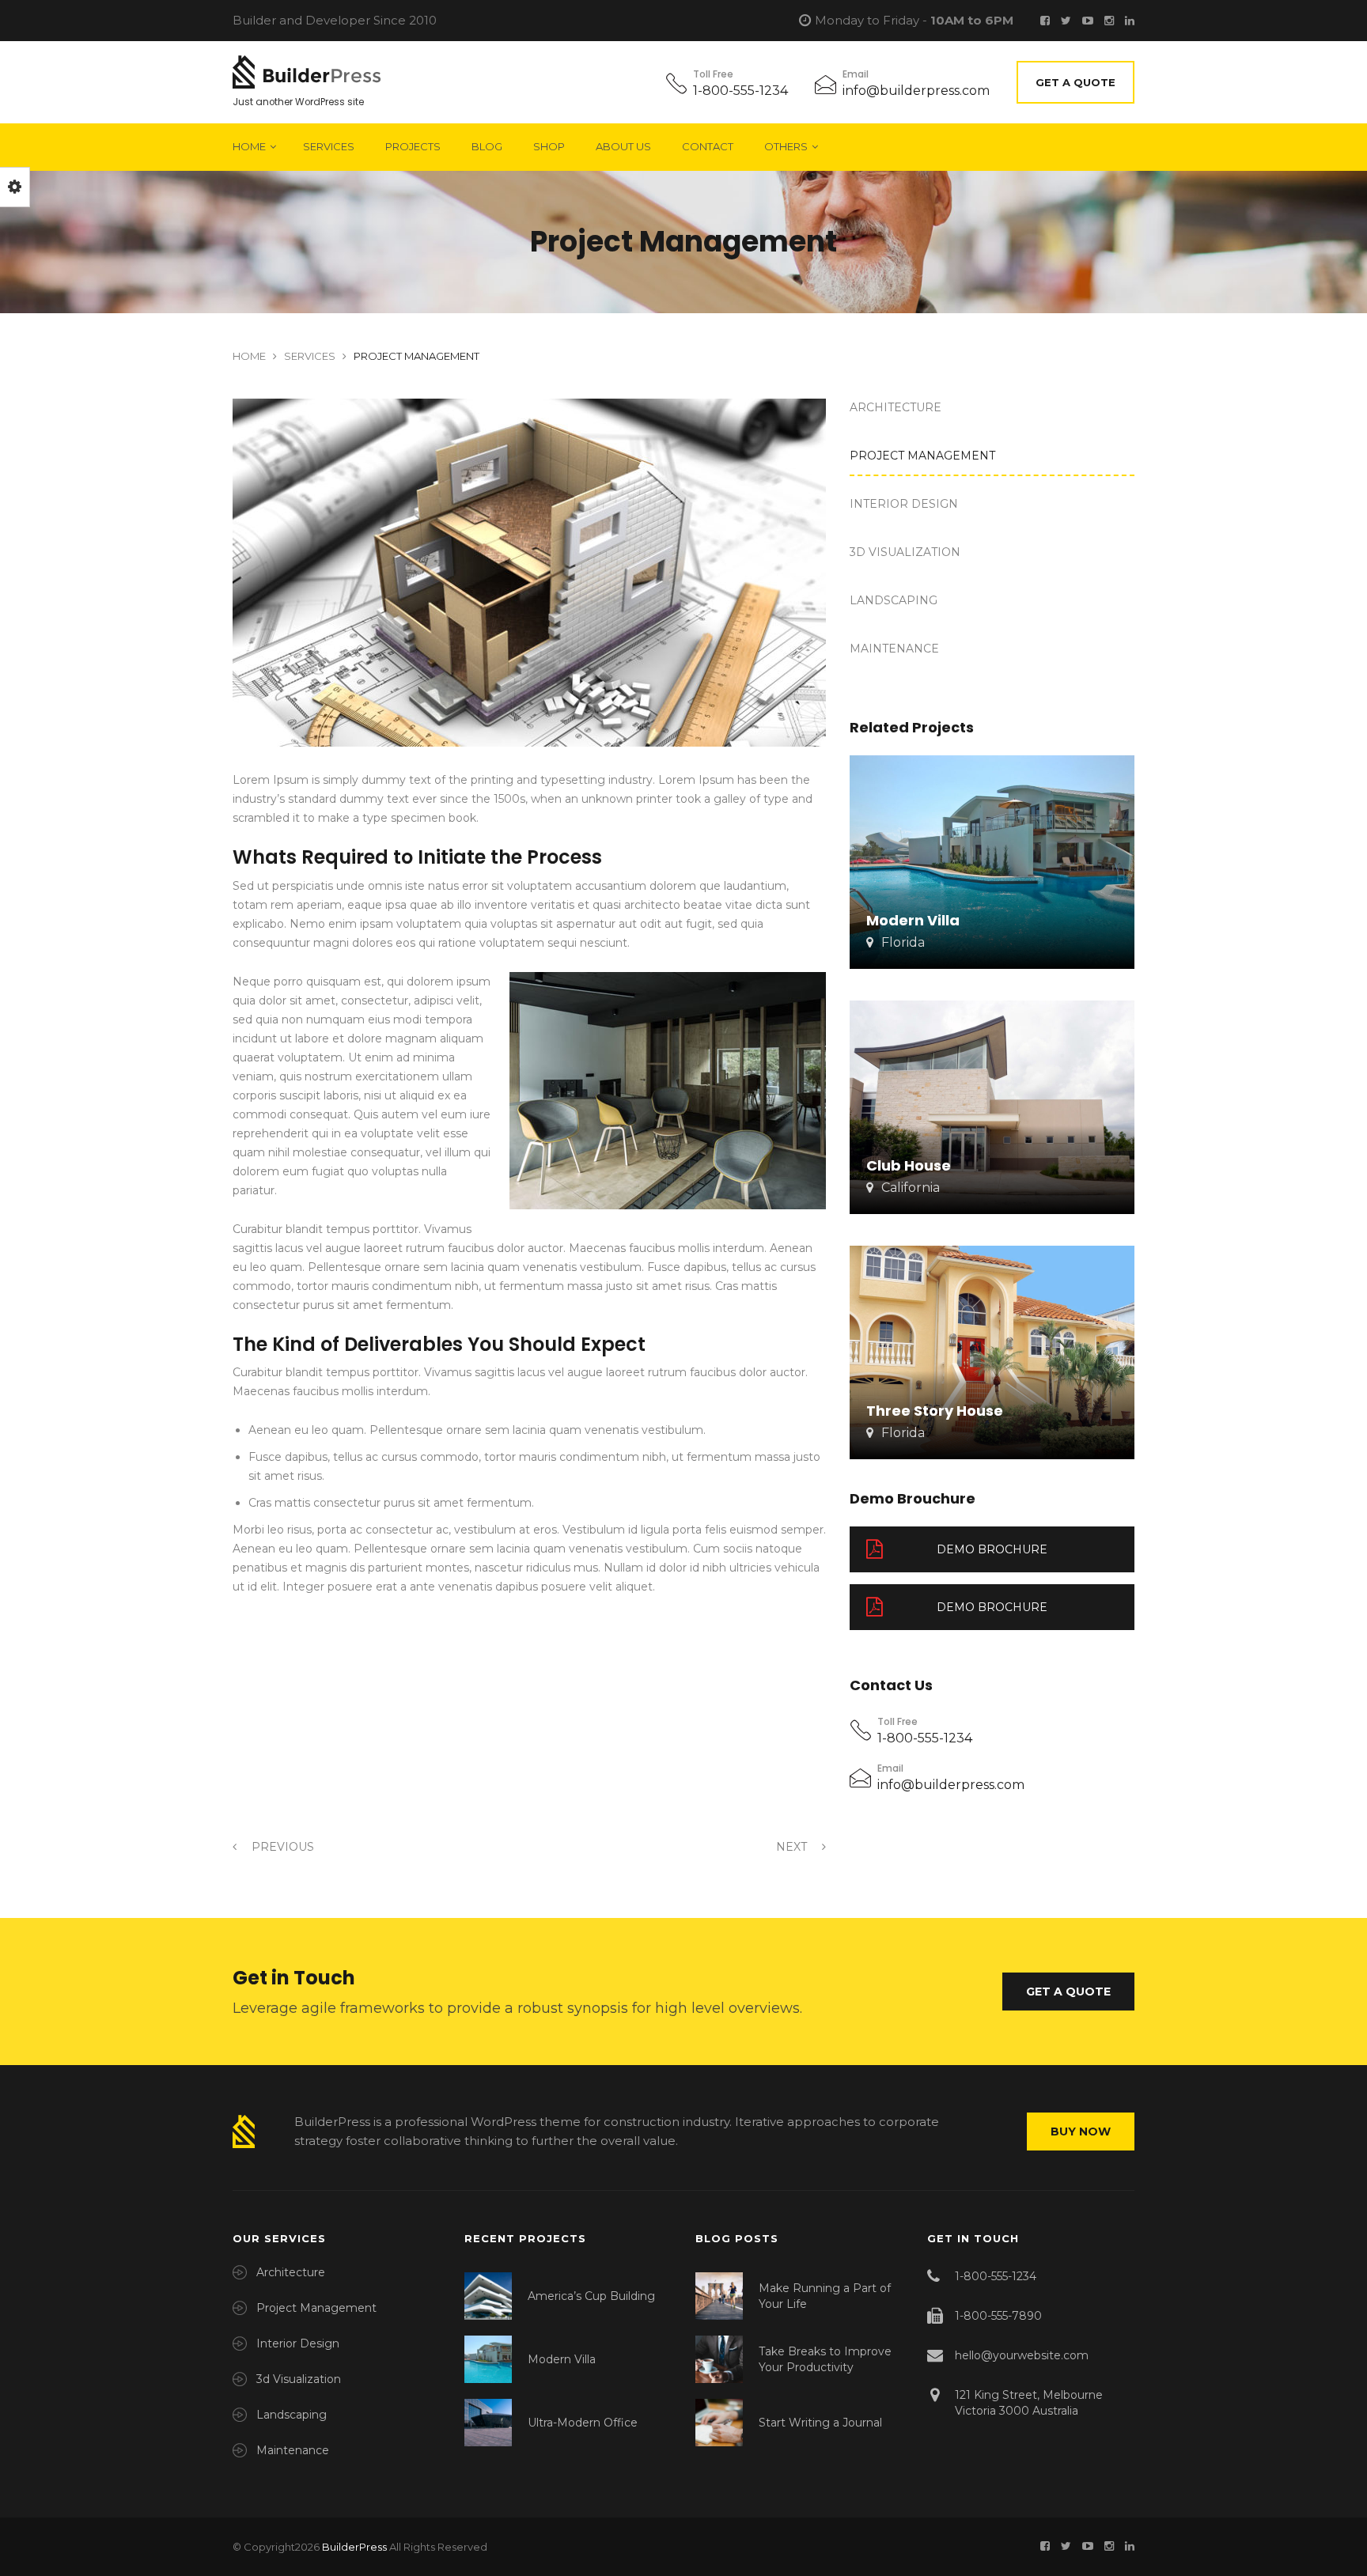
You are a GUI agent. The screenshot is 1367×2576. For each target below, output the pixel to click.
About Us (623, 146)
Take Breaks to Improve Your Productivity (825, 2359)
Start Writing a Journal (820, 2423)
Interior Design (904, 504)
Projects (413, 146)
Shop (549, 146)
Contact (708, 146)
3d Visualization (905, 552)
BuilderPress (354, 2547)
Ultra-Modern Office (583, 2423)
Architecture (896, 407)
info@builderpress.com (916, 91)
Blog (487, 146)
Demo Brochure (992, 1549)
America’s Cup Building (591, 2296)
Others (786, 146)
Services (329, 146)
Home (249, 146)
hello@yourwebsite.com (1022, 2355)
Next (793, 1847)
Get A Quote (1075, 82)
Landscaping (894, 600)
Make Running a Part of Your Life (825, 2296)
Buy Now (1081, 2132)
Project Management (922, 456)
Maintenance (894, 649)
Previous (281, 1847)
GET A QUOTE (1068, 1992)
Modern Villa (562, 2359)
